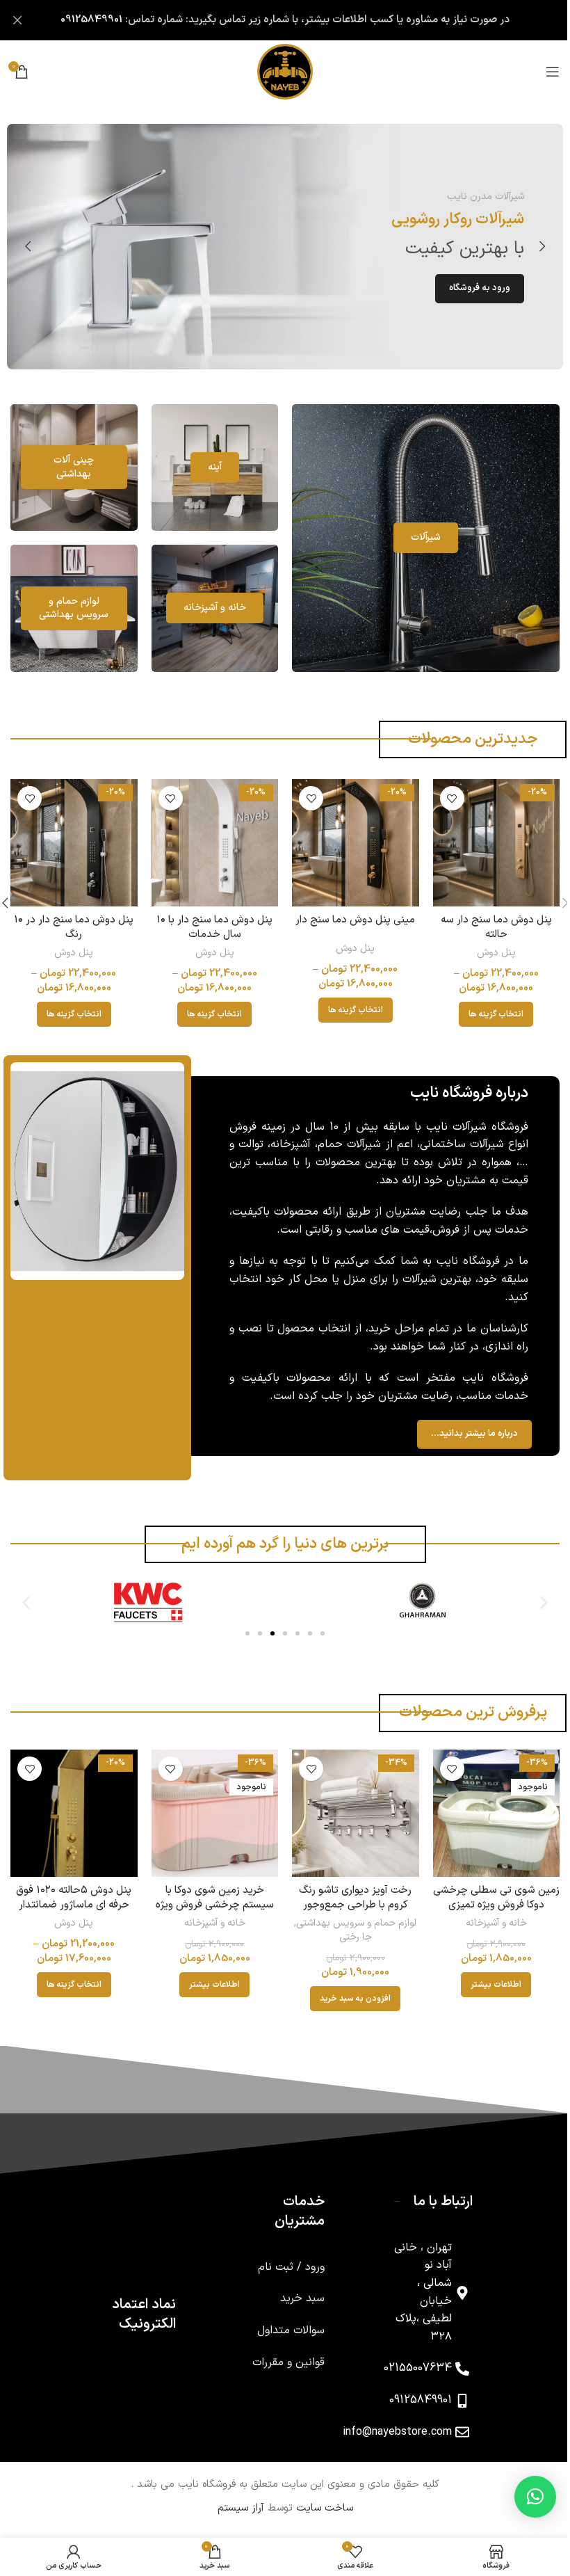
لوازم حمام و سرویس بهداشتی (350, 1918)
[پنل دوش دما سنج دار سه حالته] (487, 841)
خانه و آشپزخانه (487, 1918)
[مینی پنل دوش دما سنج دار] (349, 841)
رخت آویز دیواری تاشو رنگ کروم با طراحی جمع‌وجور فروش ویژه (349, 1899)
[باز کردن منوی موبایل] (542, 72)
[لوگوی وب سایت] (280, 71)
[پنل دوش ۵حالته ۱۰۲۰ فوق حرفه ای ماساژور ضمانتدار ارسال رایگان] (73, 1809)
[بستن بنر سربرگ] (17, 20)
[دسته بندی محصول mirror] (205, 466)
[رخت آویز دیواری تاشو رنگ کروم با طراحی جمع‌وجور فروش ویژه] (349, 1809)
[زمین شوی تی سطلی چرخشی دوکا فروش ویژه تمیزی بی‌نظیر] (487, 1809)
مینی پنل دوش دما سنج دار (349, 917)
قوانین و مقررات (278, 2357)
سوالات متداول (280, 2326)
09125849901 (87, 20)
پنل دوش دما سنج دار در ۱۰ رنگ (72, 925)
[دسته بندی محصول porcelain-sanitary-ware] (65, 466)
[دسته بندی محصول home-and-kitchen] (205, 607)
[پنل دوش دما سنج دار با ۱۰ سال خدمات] (211, 841)
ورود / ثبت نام (281, 2262)
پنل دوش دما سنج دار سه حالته (487, 925)
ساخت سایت (319, 2503)
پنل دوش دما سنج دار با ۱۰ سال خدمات (211, 925)
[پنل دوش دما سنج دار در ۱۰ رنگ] (73, 841)
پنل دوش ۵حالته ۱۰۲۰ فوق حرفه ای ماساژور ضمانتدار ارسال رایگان (72, 1899)
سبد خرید (292, 2294)
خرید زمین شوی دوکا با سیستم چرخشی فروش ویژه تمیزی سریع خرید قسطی (211, 1899)
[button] (532, 246)
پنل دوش (487, 950)
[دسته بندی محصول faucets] (418, 536)
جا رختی (349, 1931)
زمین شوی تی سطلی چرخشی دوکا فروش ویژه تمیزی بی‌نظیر (487, 1899)
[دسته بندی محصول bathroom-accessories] (65, 607)
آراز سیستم (235, 2503)
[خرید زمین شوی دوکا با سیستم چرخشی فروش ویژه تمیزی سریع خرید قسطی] (211, 1809)
